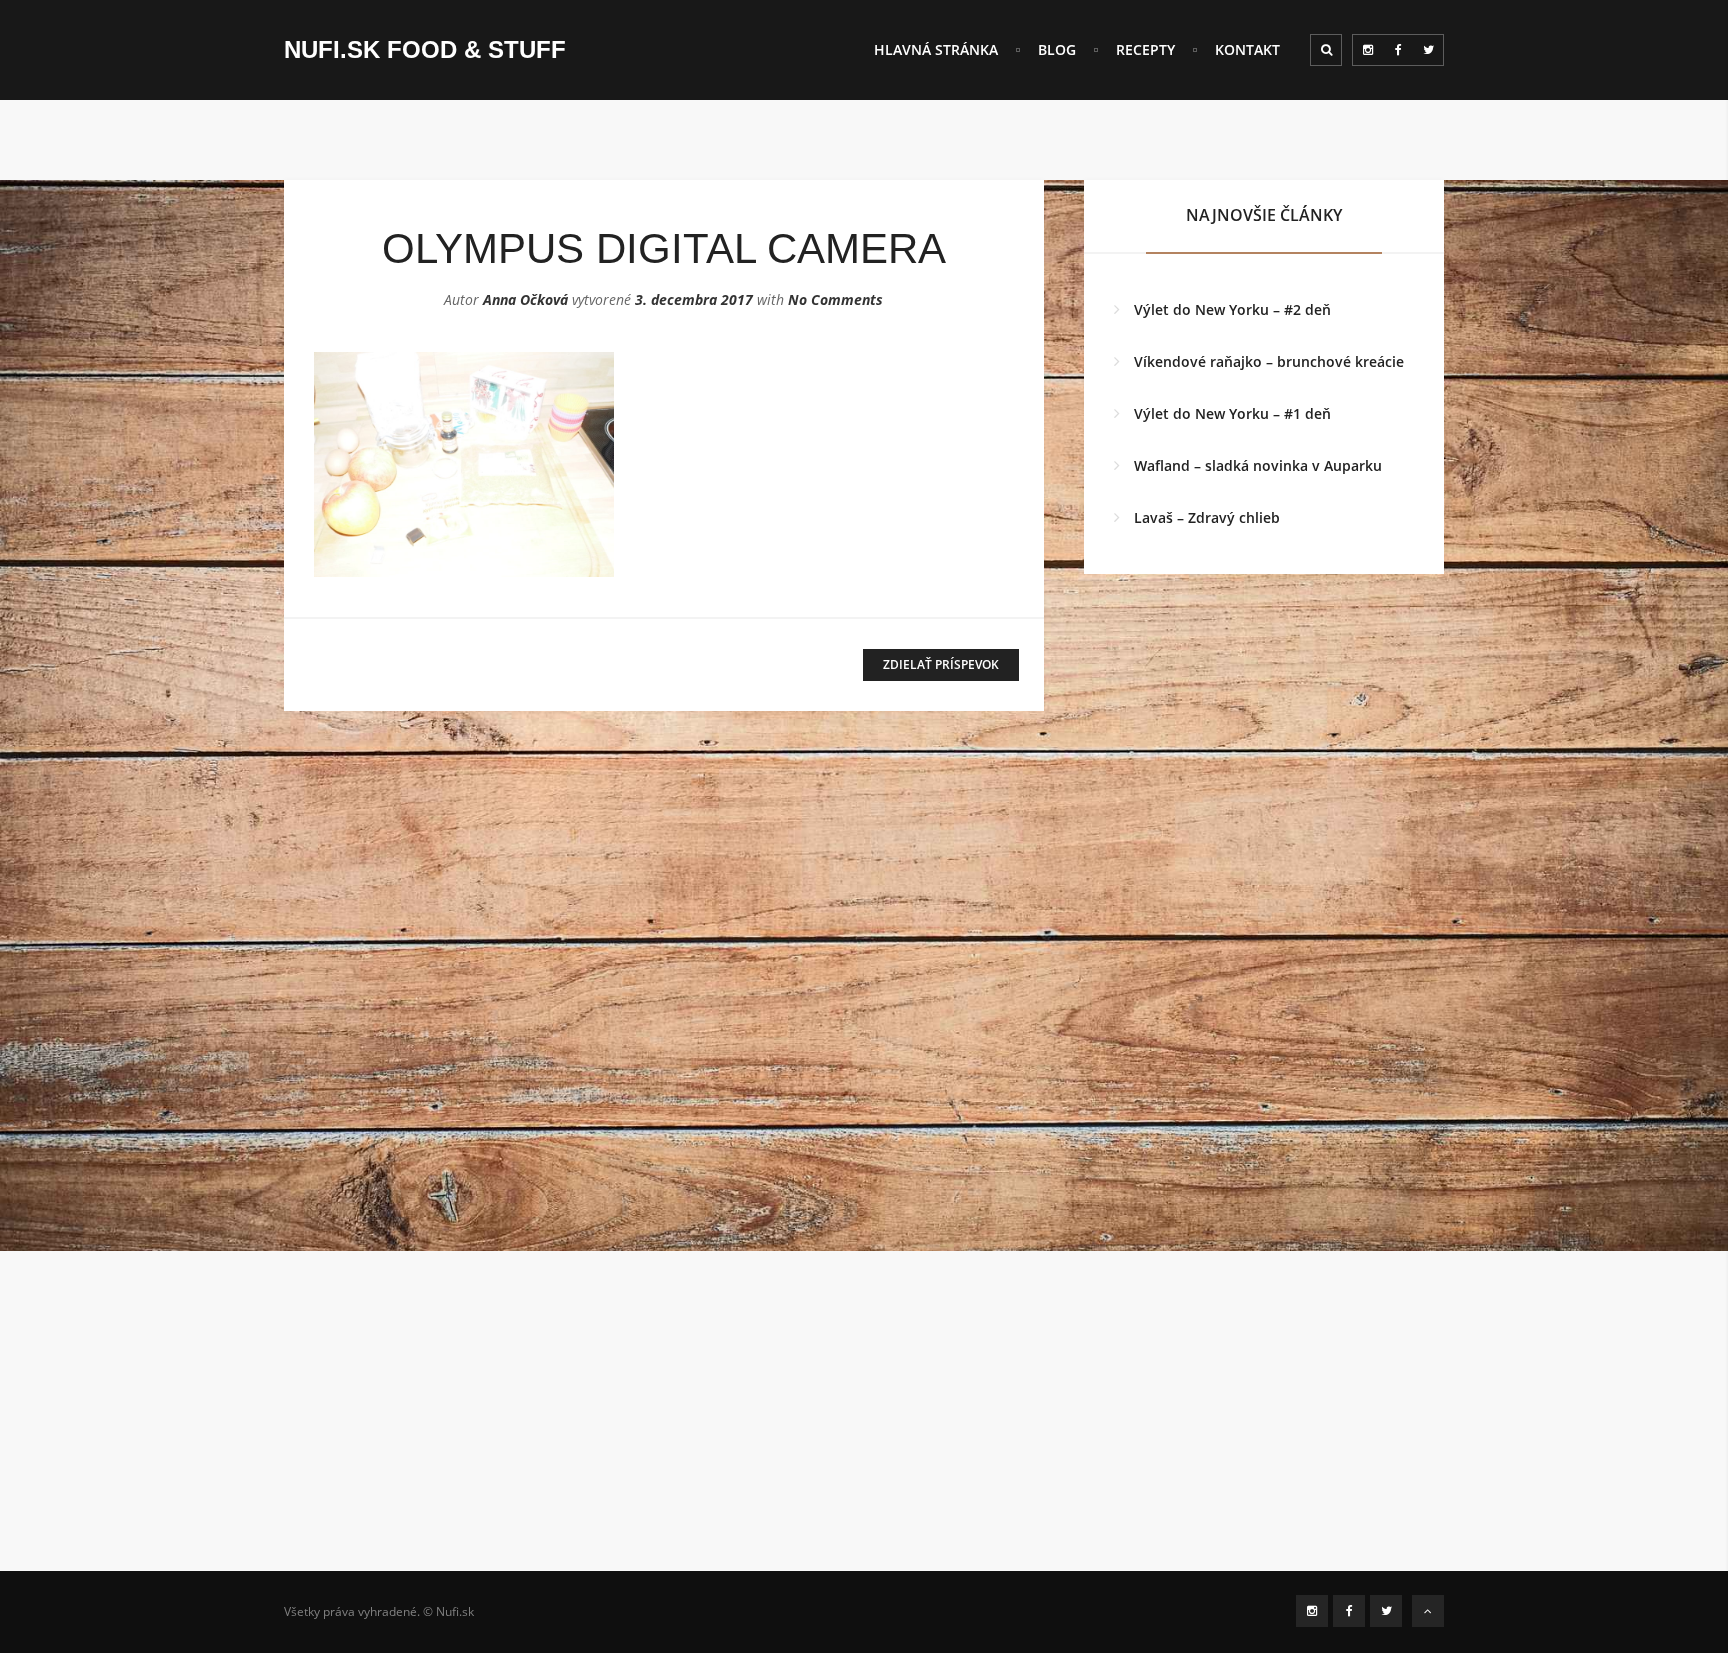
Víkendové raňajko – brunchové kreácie (1269, 361)
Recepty (1145, 49)
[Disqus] (664, 1001)
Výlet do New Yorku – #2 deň (1232, 309)
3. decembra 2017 (694, 299)
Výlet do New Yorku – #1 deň (1232, 413)
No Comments (835, 299)
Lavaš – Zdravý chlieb (1207, 517)
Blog (1057, 49)
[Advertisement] (864, 1431)
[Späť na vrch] (1428, 1611)
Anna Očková (525, 299)
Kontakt (1247, 49)
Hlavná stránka (936, 49)
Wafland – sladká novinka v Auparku (1258, 465)
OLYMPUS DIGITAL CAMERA (664, 248)
